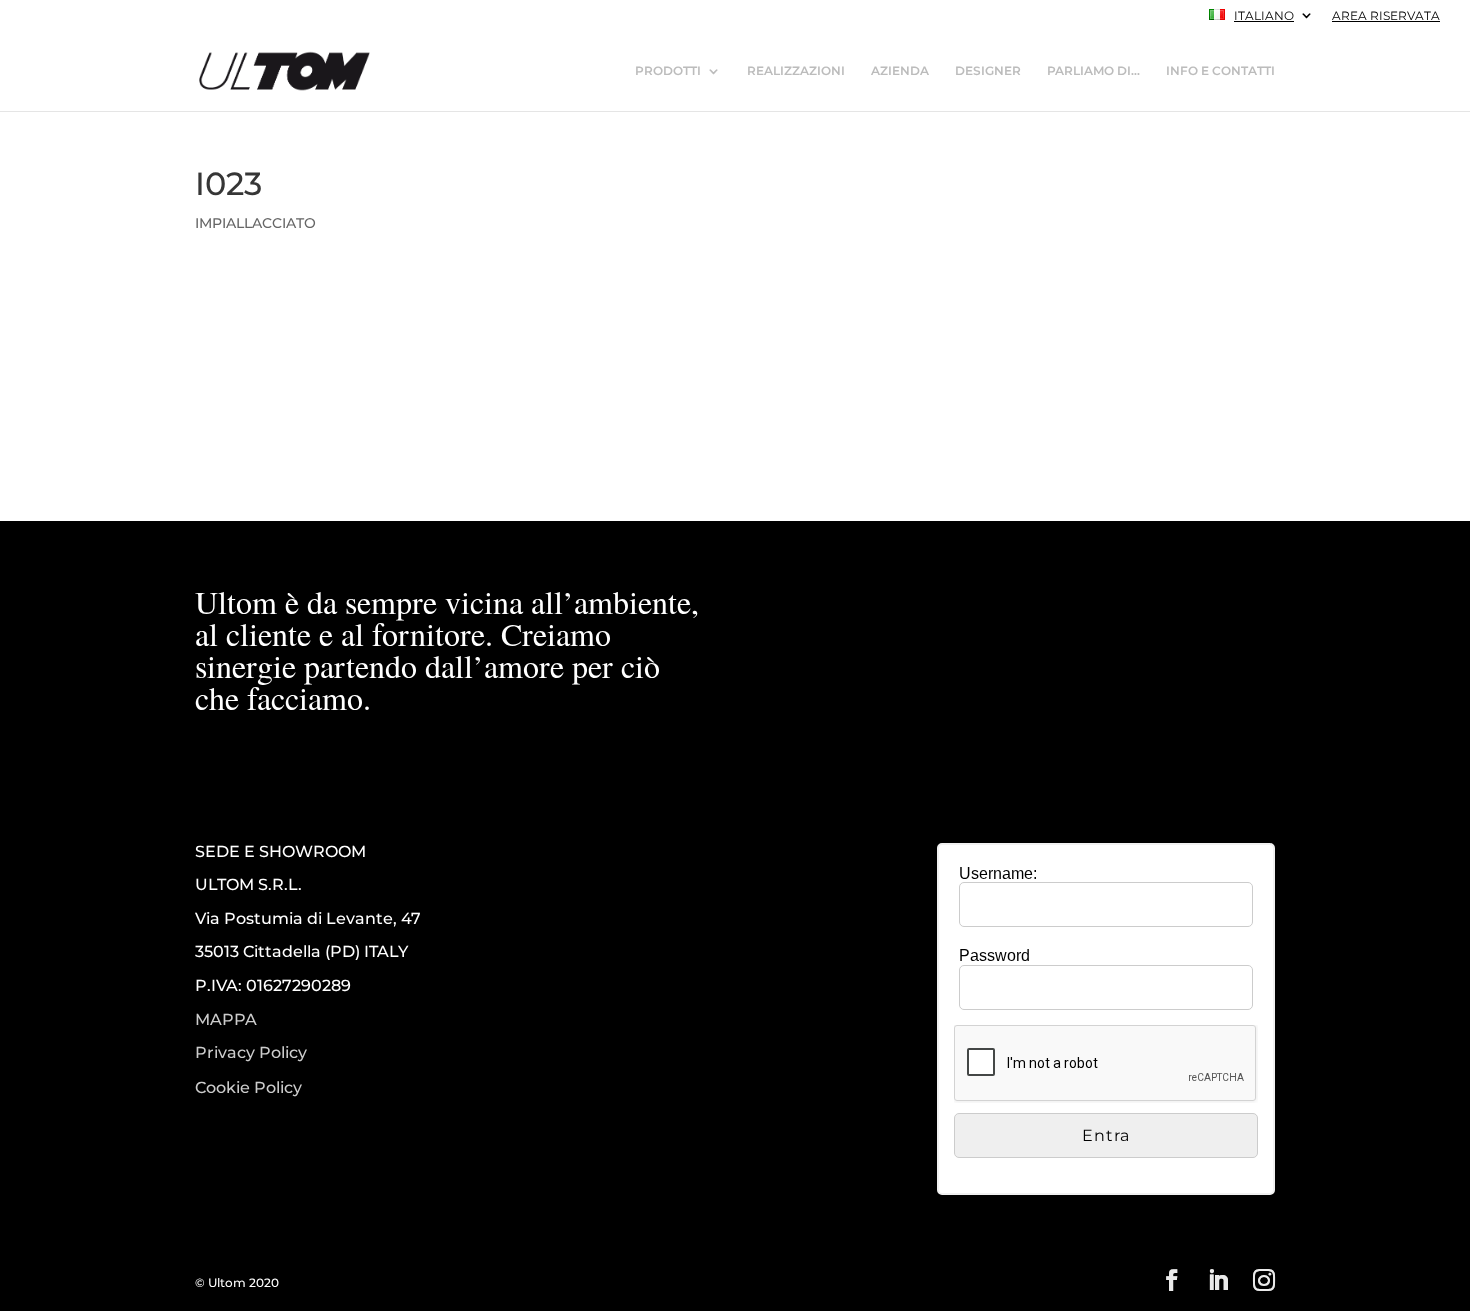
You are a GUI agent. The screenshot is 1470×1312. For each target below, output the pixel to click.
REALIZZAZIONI (796, 71)
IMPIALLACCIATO (255, 223)
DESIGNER (988, 71)
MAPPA (226, 1019)
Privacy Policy (251, 1053)
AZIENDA (900, 71)
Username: (998, 873)
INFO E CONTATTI (1220, 71)
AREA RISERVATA (1386, 16)
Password (994, 955)
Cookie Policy (248, 1088)
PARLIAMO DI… (1093, 71)
